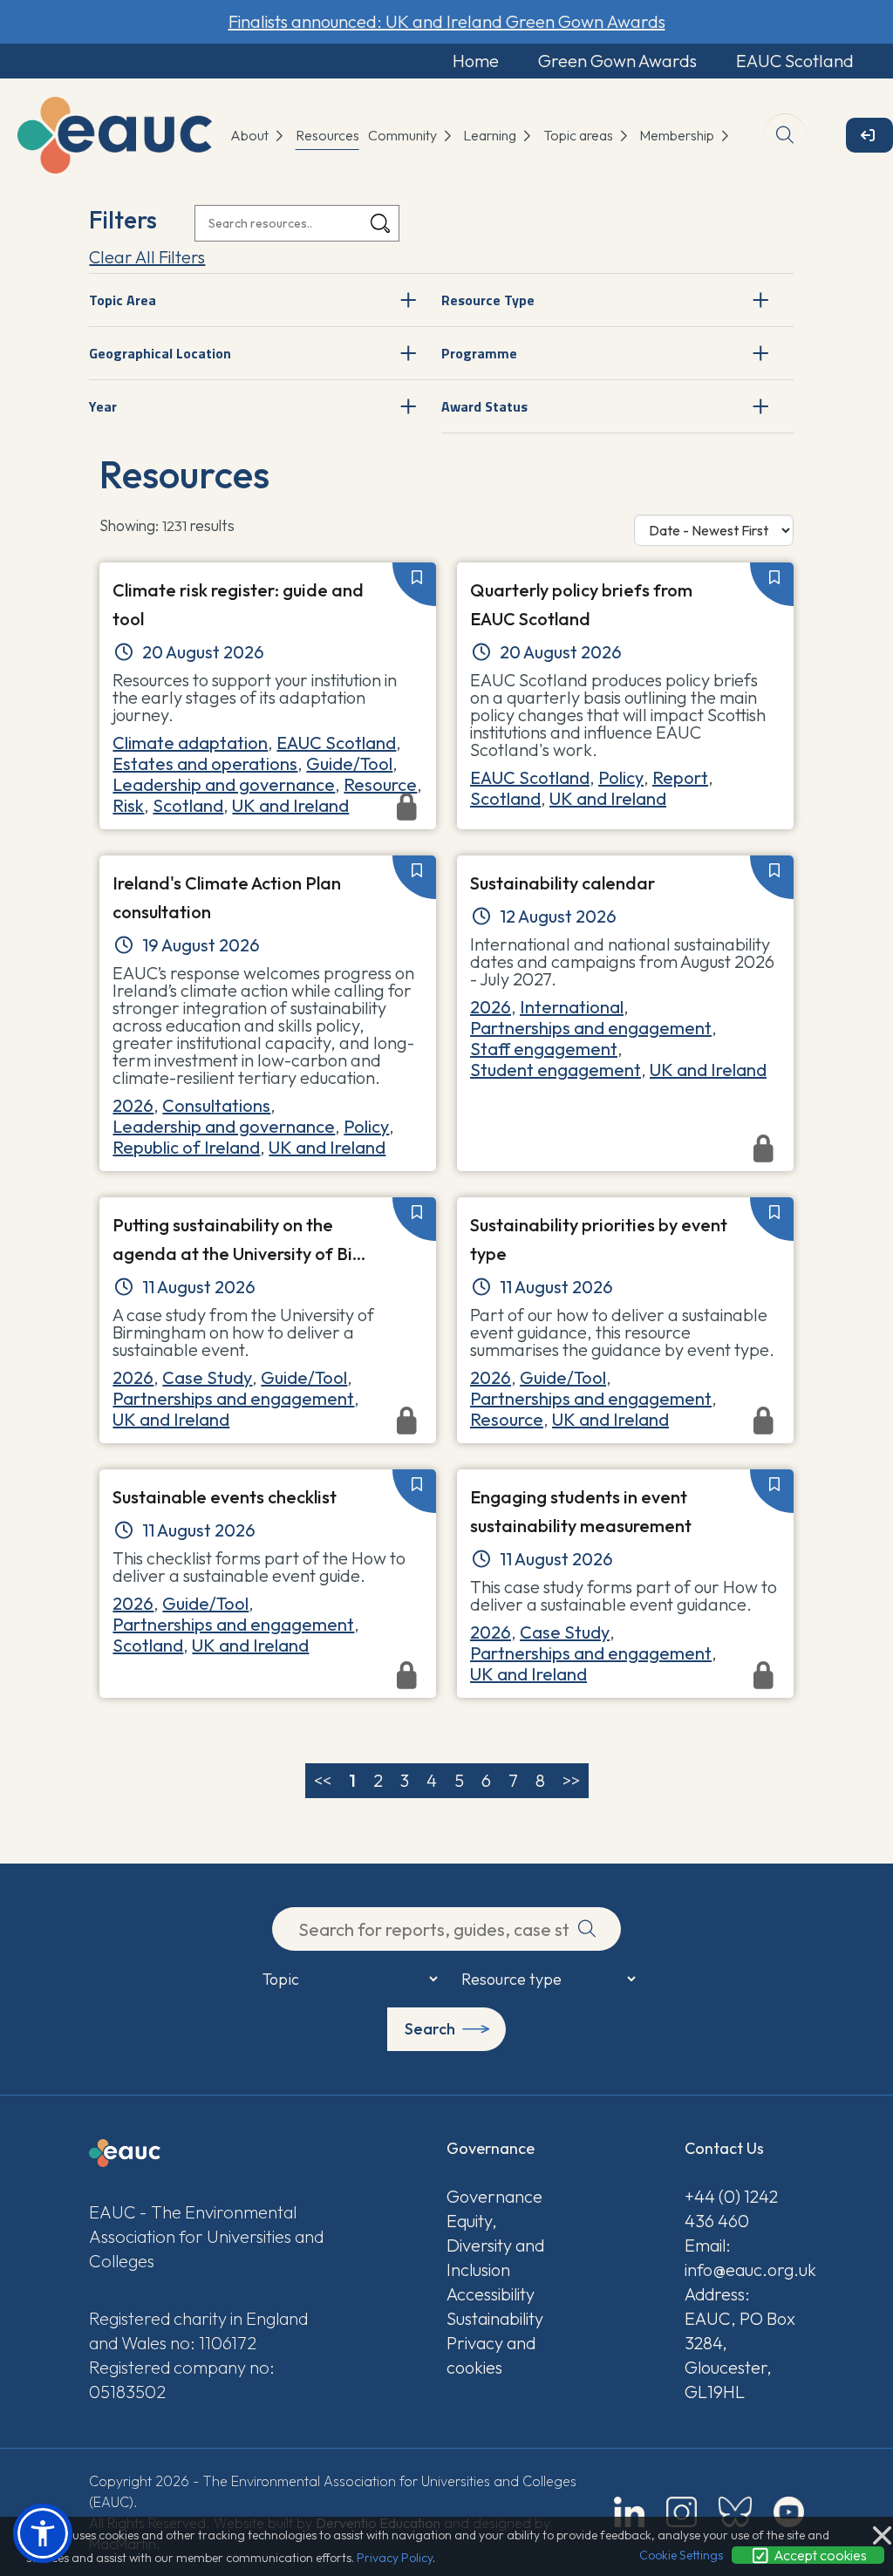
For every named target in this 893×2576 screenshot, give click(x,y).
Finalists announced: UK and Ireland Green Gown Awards (447, 21)
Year (103, 406)
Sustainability (495, 2318)
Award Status (484, 406)
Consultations (216, 1105)
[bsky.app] (735, 2512)
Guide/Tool (349, 763)
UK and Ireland (608, 798)
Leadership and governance (224, 784)
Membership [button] (678, 135)
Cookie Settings (681, 2555)
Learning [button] (491, 135)
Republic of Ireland (186, 1147)
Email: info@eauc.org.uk (744, 2257)
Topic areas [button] (579, 135)
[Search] (380, 224)
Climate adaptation (190, 743)
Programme (479, 353)
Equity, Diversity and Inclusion (495, 2245)
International (572, 1007)
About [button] (251, 135)
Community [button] (404, 135)
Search (430, 2029)
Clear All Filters (147, 257)
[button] (43, 2533)
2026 (133, 1105)
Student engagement (556, 1070)
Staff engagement (544, 1049)
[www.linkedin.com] (629, 2512)
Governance (494, 2196)
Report (680, 777)
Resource (380, 784)
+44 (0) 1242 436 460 (731, 2208)
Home (476, 61)
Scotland (505, 798)
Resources (327, 135)
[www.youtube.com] (789, 2512)
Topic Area (123, 300)
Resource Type (488, 300)
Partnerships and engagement (591, 1028)
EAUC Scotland (795, 61)
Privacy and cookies (491, 2355)
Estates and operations (205, 763)
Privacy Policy (395, 2558)
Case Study (207, 1377)
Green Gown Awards (617, 61)
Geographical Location (160, 353)
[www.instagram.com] (682, 2512)
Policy (621, 777)
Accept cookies (819, 2555)
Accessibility (491, 2294)
